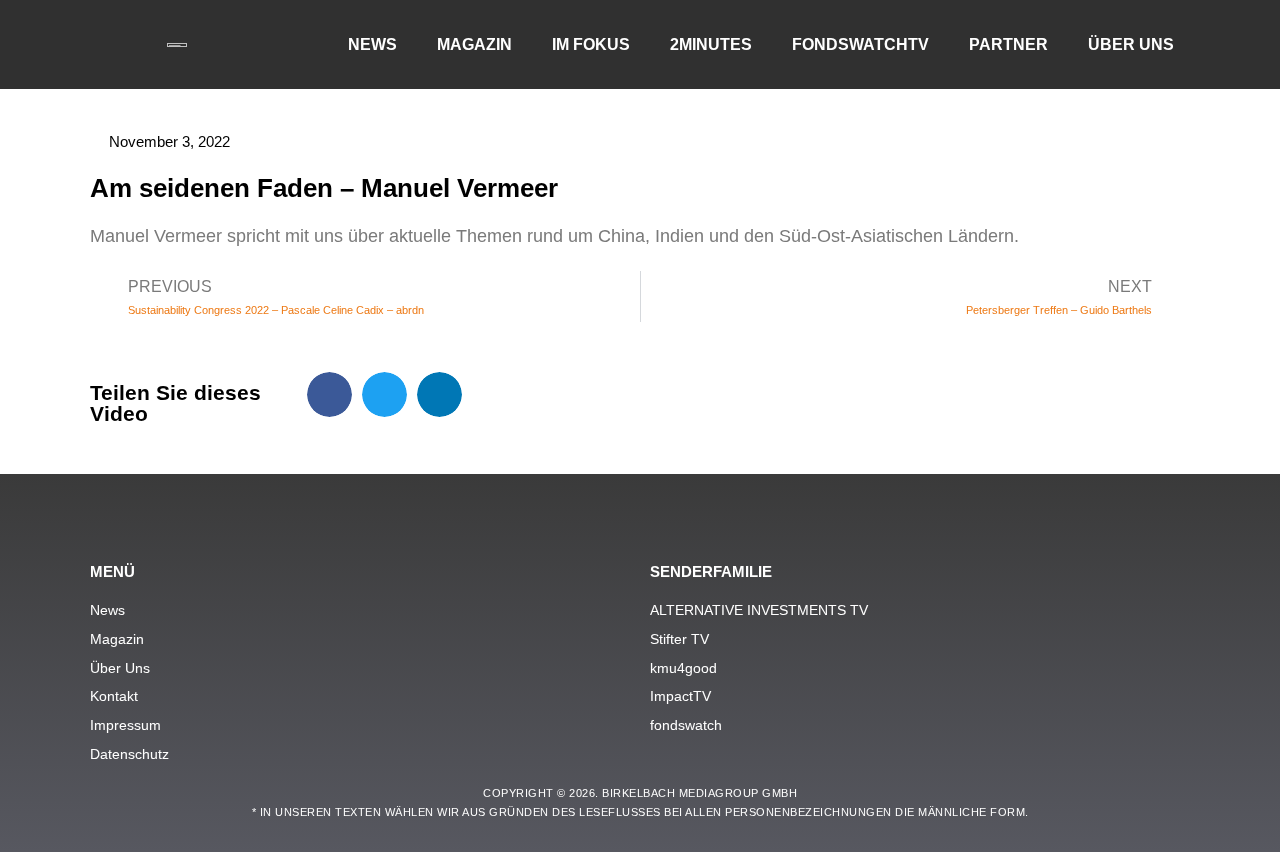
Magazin (474, 44)
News (372, 44)
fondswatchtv (860, 44)
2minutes (711, 44)
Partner (1008, 44)
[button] (329, 394)
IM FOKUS (591, 44)
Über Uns (1131, 44)
